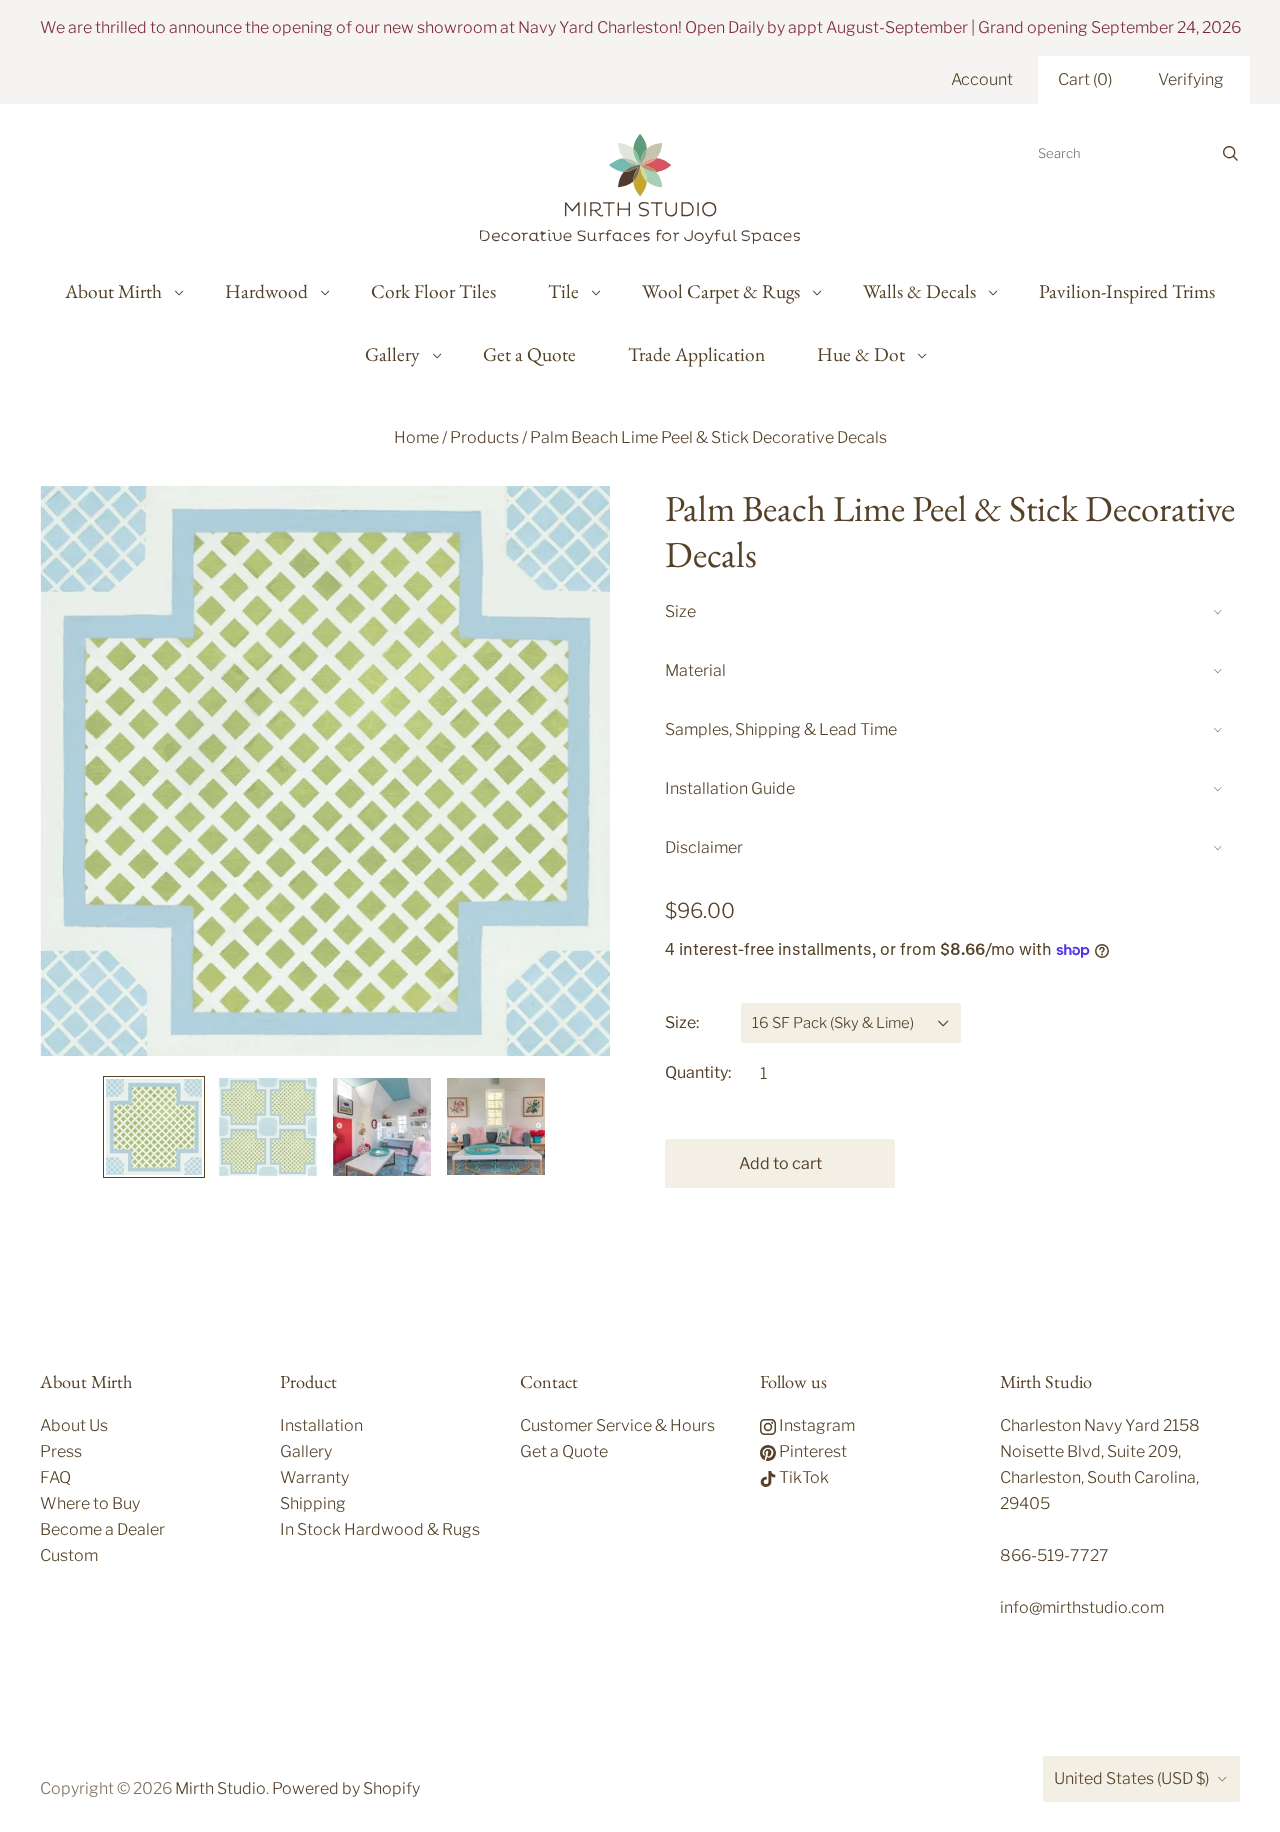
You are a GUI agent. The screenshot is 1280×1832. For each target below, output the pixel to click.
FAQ (55, 1477)
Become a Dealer (102, 1529)
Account (982, 79)
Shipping (313, 1503)
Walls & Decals (919, 291)
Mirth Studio (220, 1788)
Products (484, 437)
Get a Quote (529, 354)
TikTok (802, 1477)
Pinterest (811, 1451)
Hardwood (266, 291)
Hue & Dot (861, 354)
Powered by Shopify (346, 1788)
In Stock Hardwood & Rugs (380, 1529)
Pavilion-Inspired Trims (1127, 291)
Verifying (1191, 79)
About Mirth (113, 291)
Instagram (815, 1425)
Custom (69, 1555)
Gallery (392, 354)
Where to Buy (90, 1503)
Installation (321, 1425)
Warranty (314, 1477)
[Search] (1230, 153)
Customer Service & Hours (617, 1425)
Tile (563, 291)
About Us (74, 1425)
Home (416, 437)
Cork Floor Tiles (433, 291)
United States (1131, 1778)
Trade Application (696, 354)
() (1085, 79)
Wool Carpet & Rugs (721, 291)
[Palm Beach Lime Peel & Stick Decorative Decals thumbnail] (154, 1127)
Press (61, 1451)
